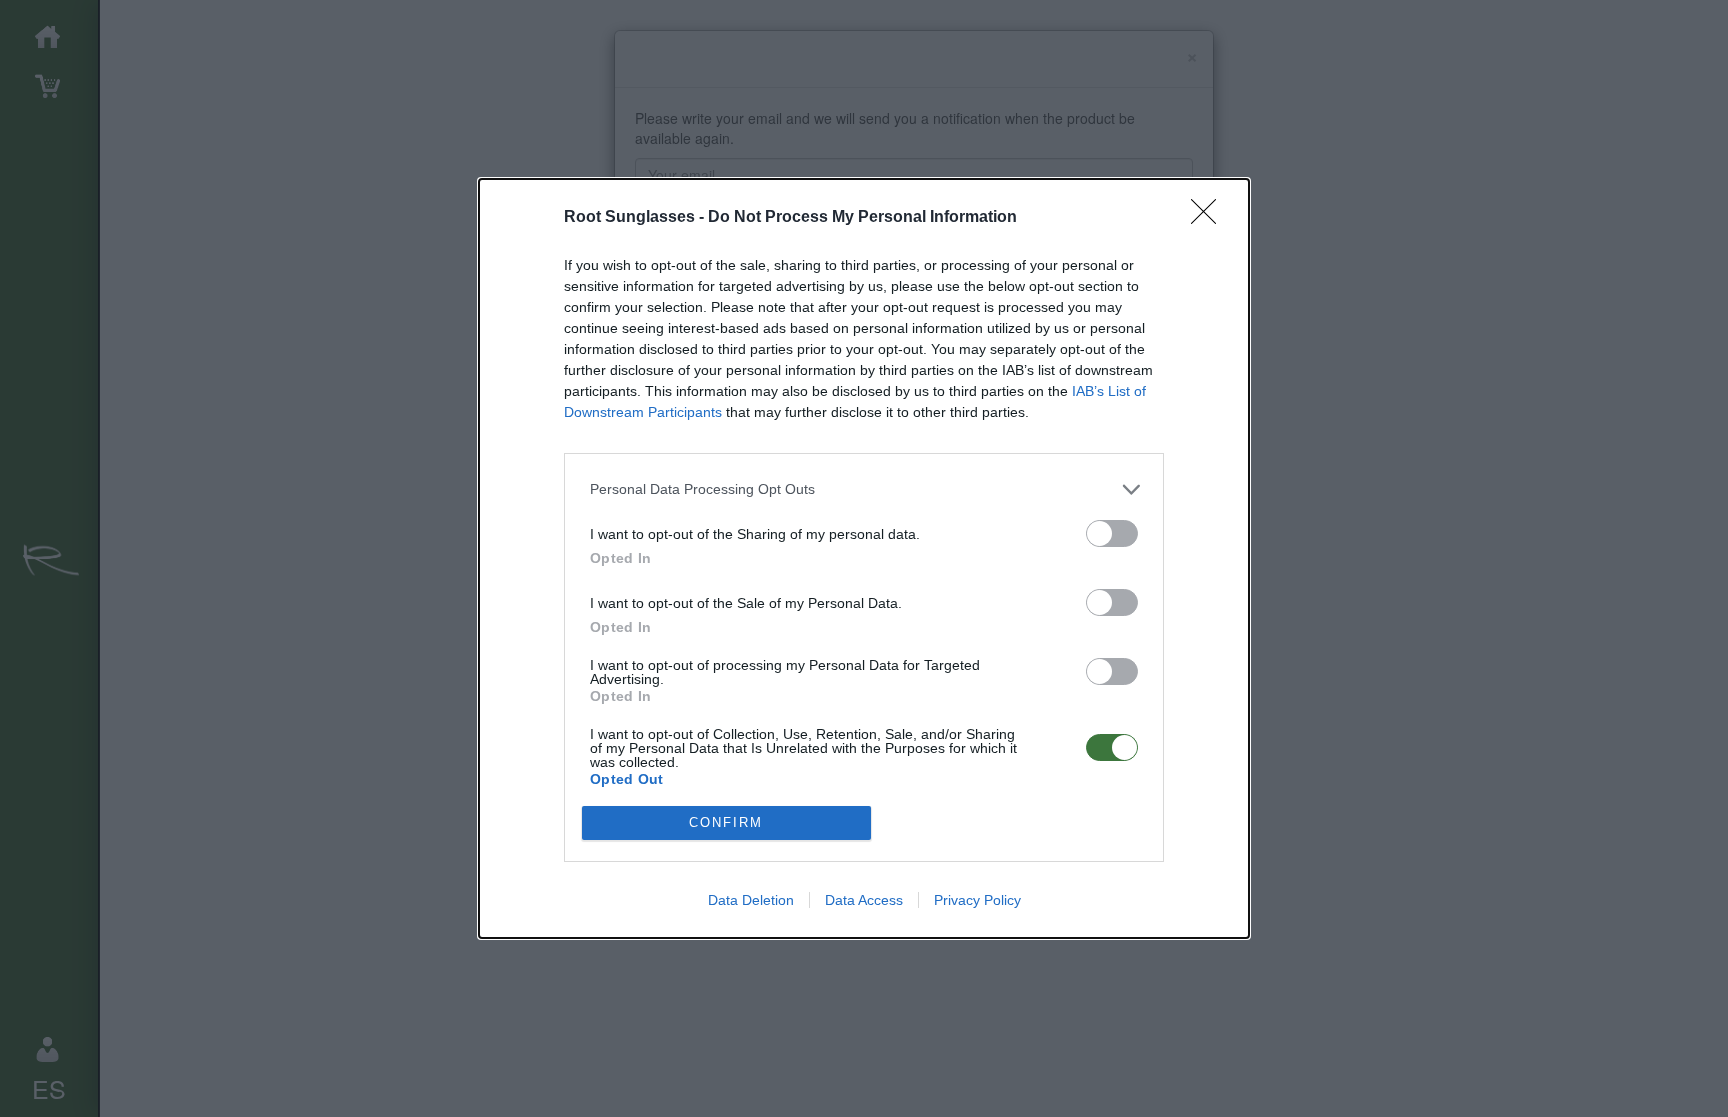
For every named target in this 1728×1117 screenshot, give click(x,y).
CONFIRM (726, 822)
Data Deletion (751, 900)
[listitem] (864, 489)
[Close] (1210, 218)
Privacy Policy (977, 900)
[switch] (1112, 533)
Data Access (864, 900)
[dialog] (864, 558)
